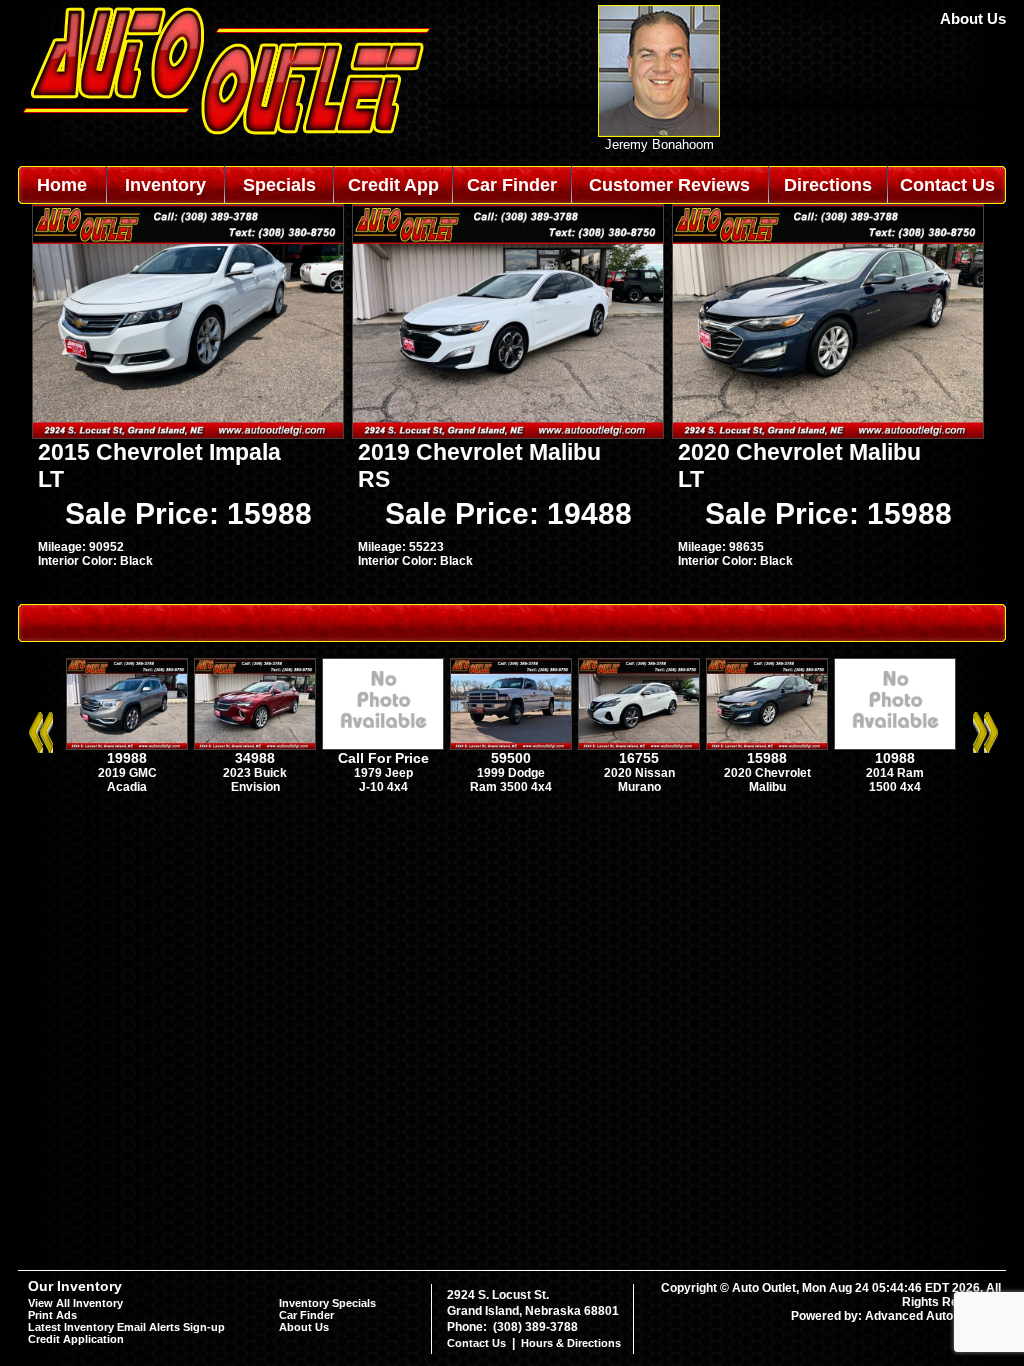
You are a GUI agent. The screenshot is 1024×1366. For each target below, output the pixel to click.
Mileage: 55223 (401, 547)
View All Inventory (75, 1303)
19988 (127, 758)
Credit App (393, 185)
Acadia (127, 787)
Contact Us (947, 185)
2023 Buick (255, 773)
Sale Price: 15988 (188, 513)
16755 (639, 758)
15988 (767, 758)
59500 (511, 758)
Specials (279, 185)
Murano (639, 787)
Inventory (165, 185)
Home (62, 185)
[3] (529, 841)
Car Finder (512, 185)
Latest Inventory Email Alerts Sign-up (126, 1327)
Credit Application (76, 1339)
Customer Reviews (669, 185)
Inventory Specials (327, 1303)
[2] (516, 841)
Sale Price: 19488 (508, 513)
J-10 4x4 (383, 787)
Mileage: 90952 (81, 547)
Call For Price (383, 758)
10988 (895, 758)
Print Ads (52, 1315)
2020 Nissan (639, 773)
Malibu (767, 787)
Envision (255, 787)
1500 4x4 (895, 787)
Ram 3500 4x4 (511, 787)
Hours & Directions (571, 1343)
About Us (973, 18)
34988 (255, 758)
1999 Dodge (511, 773)
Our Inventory (75, 1286)
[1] (503, 841)
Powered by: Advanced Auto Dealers (896, 1316)
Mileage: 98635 (721, 547)
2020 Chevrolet (767, 773)
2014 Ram (895, 773)
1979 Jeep (383, 773)
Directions (828, 185)
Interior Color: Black (95, 561)
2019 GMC (127, 773)
